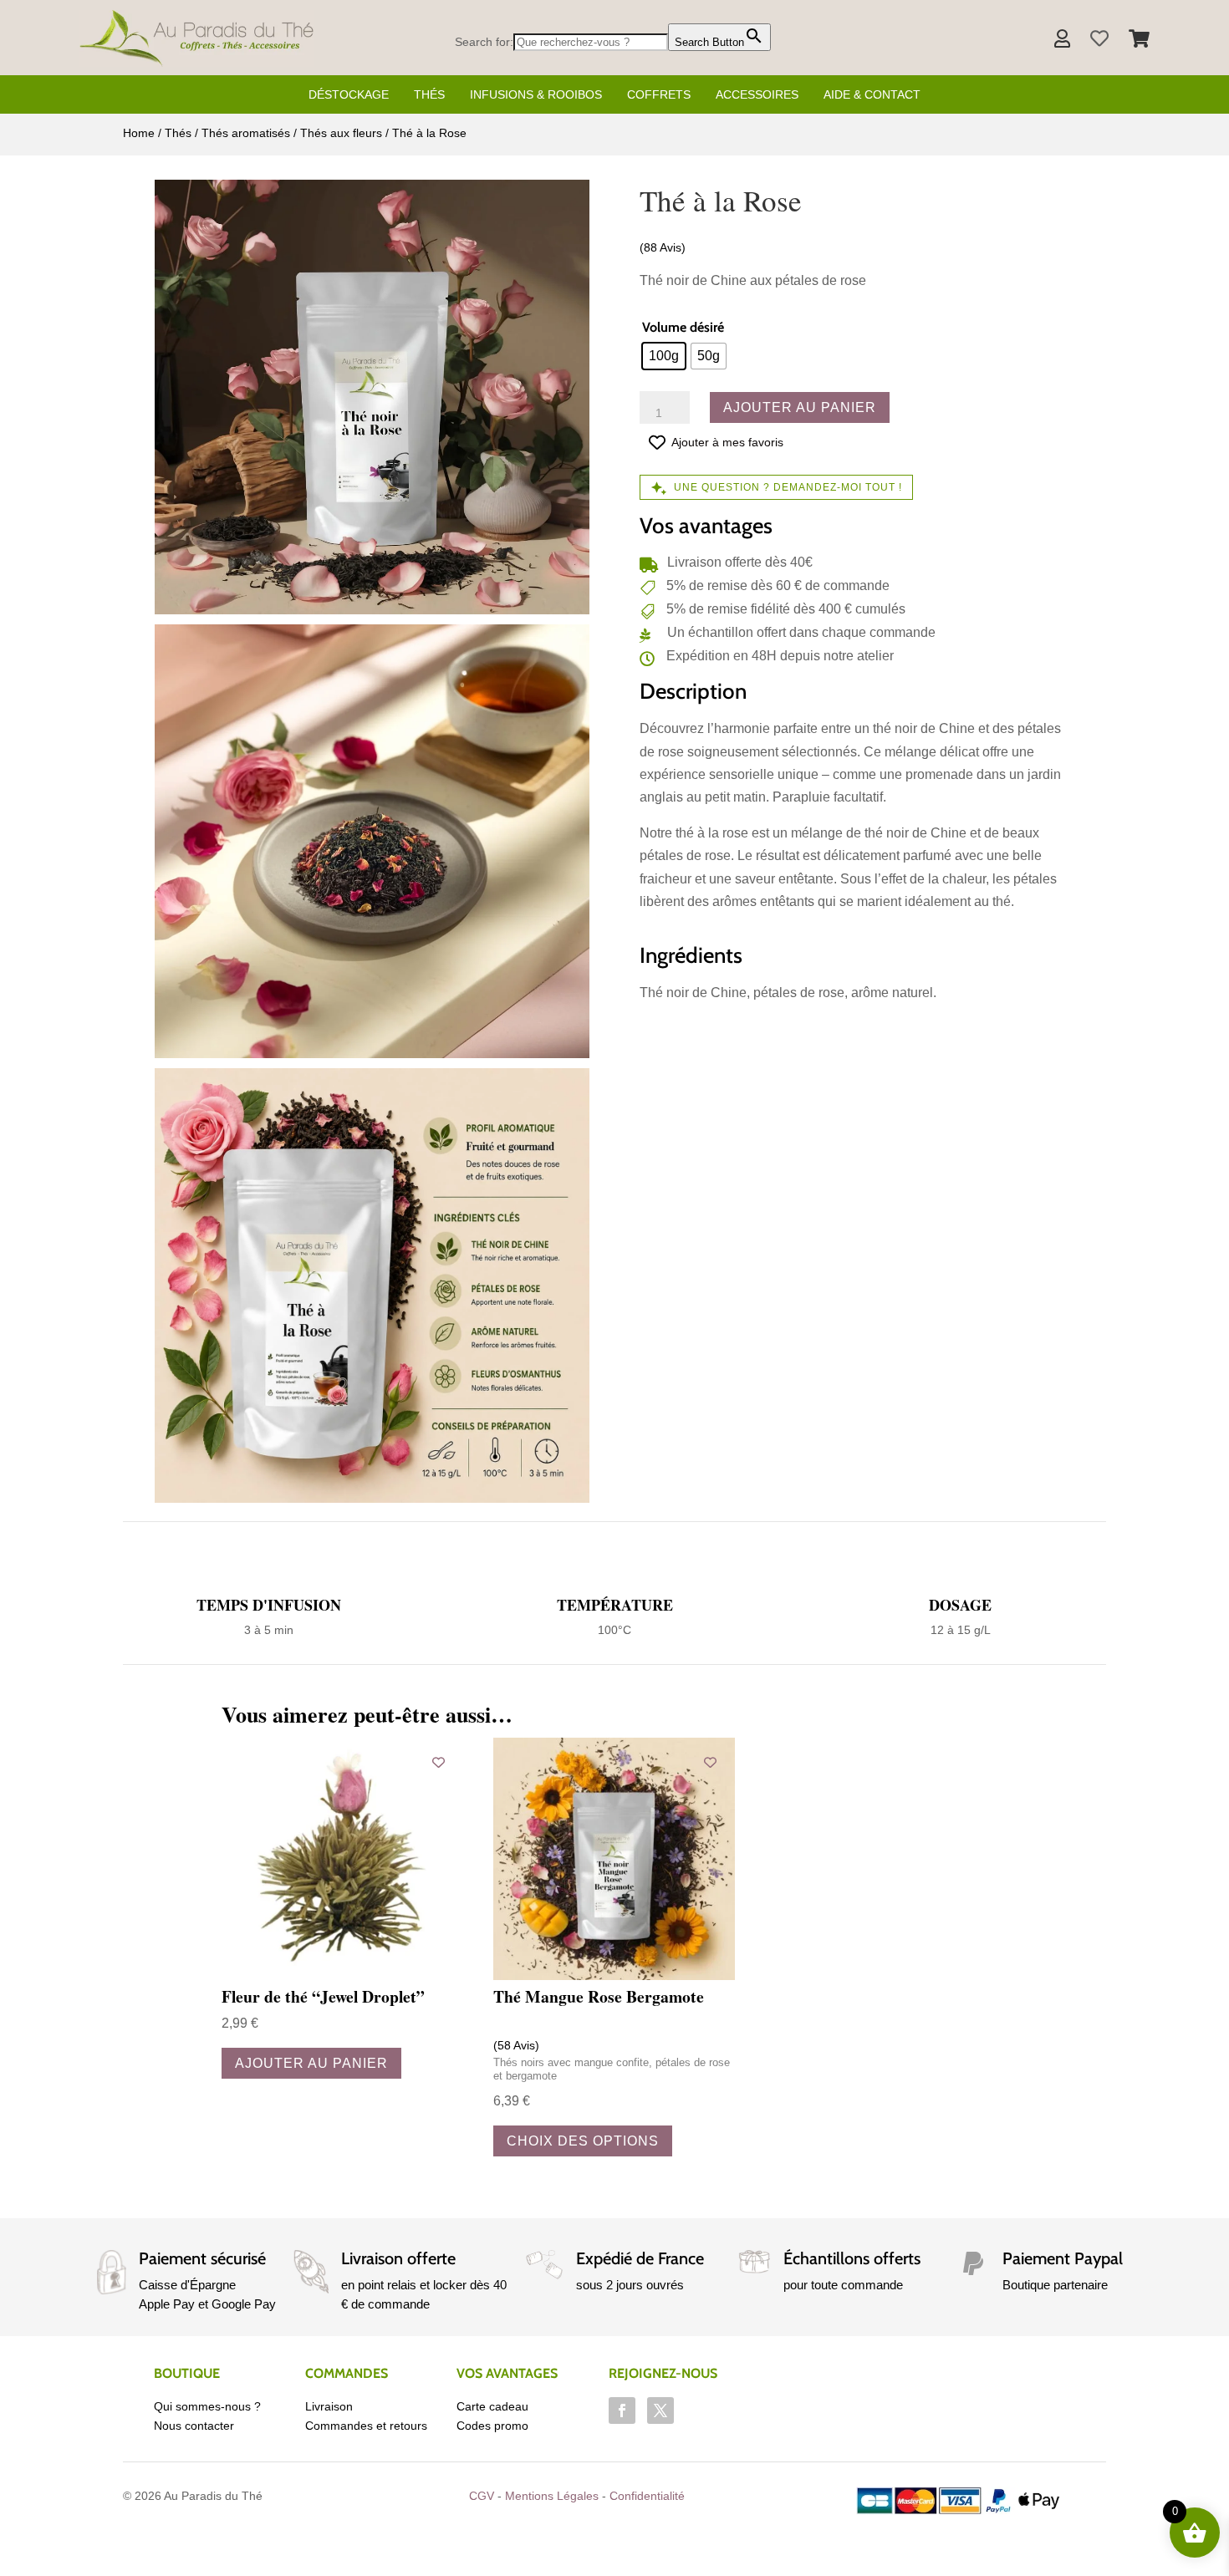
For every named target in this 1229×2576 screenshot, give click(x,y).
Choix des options (583, 2141)
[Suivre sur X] (660, 2411)
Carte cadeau (492, 2406)
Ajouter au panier (800, 407)
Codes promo (492, 2426)
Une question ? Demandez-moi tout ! (788, 487)
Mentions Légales (552, 2496)
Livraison (329, 2406)
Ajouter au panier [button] (311, 2063)
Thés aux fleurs (341, 133)
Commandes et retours (366, 2426)
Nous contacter (194, 2426)
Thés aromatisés (246, 133)
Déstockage (349, 94)
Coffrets (659, 94)
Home (139, 133)
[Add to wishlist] (439, 1762)
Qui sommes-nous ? (207, 2406)
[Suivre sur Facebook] (622, 2411)
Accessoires (757, 94)
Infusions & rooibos (536, 94)
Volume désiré (683, 327)
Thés (429, 94)
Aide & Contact (872, 94)
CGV (482, 2496)
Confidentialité (647, 2496)
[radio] (664, 356)
